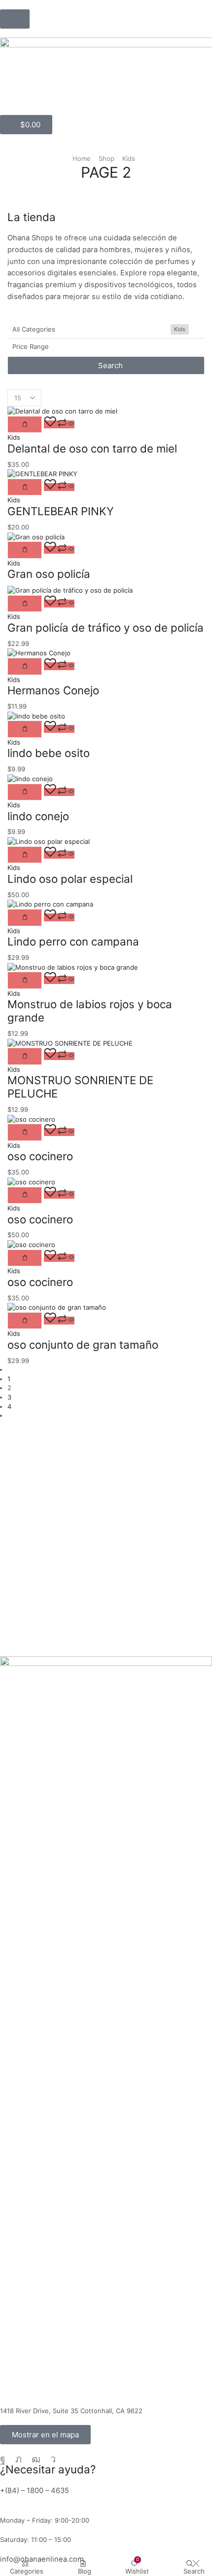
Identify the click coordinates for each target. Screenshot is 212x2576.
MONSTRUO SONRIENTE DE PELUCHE (80, 1087)
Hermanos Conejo (53, 690)
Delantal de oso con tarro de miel (92, 448)
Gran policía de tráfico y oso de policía (106, 627)
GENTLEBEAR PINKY (61, 511)
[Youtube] (36, 2459)
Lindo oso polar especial (70, 879)
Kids (129, 158)
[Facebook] (3, 2459)
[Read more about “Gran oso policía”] (25, 550)
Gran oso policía (49, 574)
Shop (106, 158)
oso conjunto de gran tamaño (83, 1345)
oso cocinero (40, 1156)
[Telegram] (53, 2459)
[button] (15, 19)
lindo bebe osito (49, 753)
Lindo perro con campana (73, 941)
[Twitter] (18, 2459)
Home (82, 158)
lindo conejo (38, 816)
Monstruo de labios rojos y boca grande (90, 1011)
